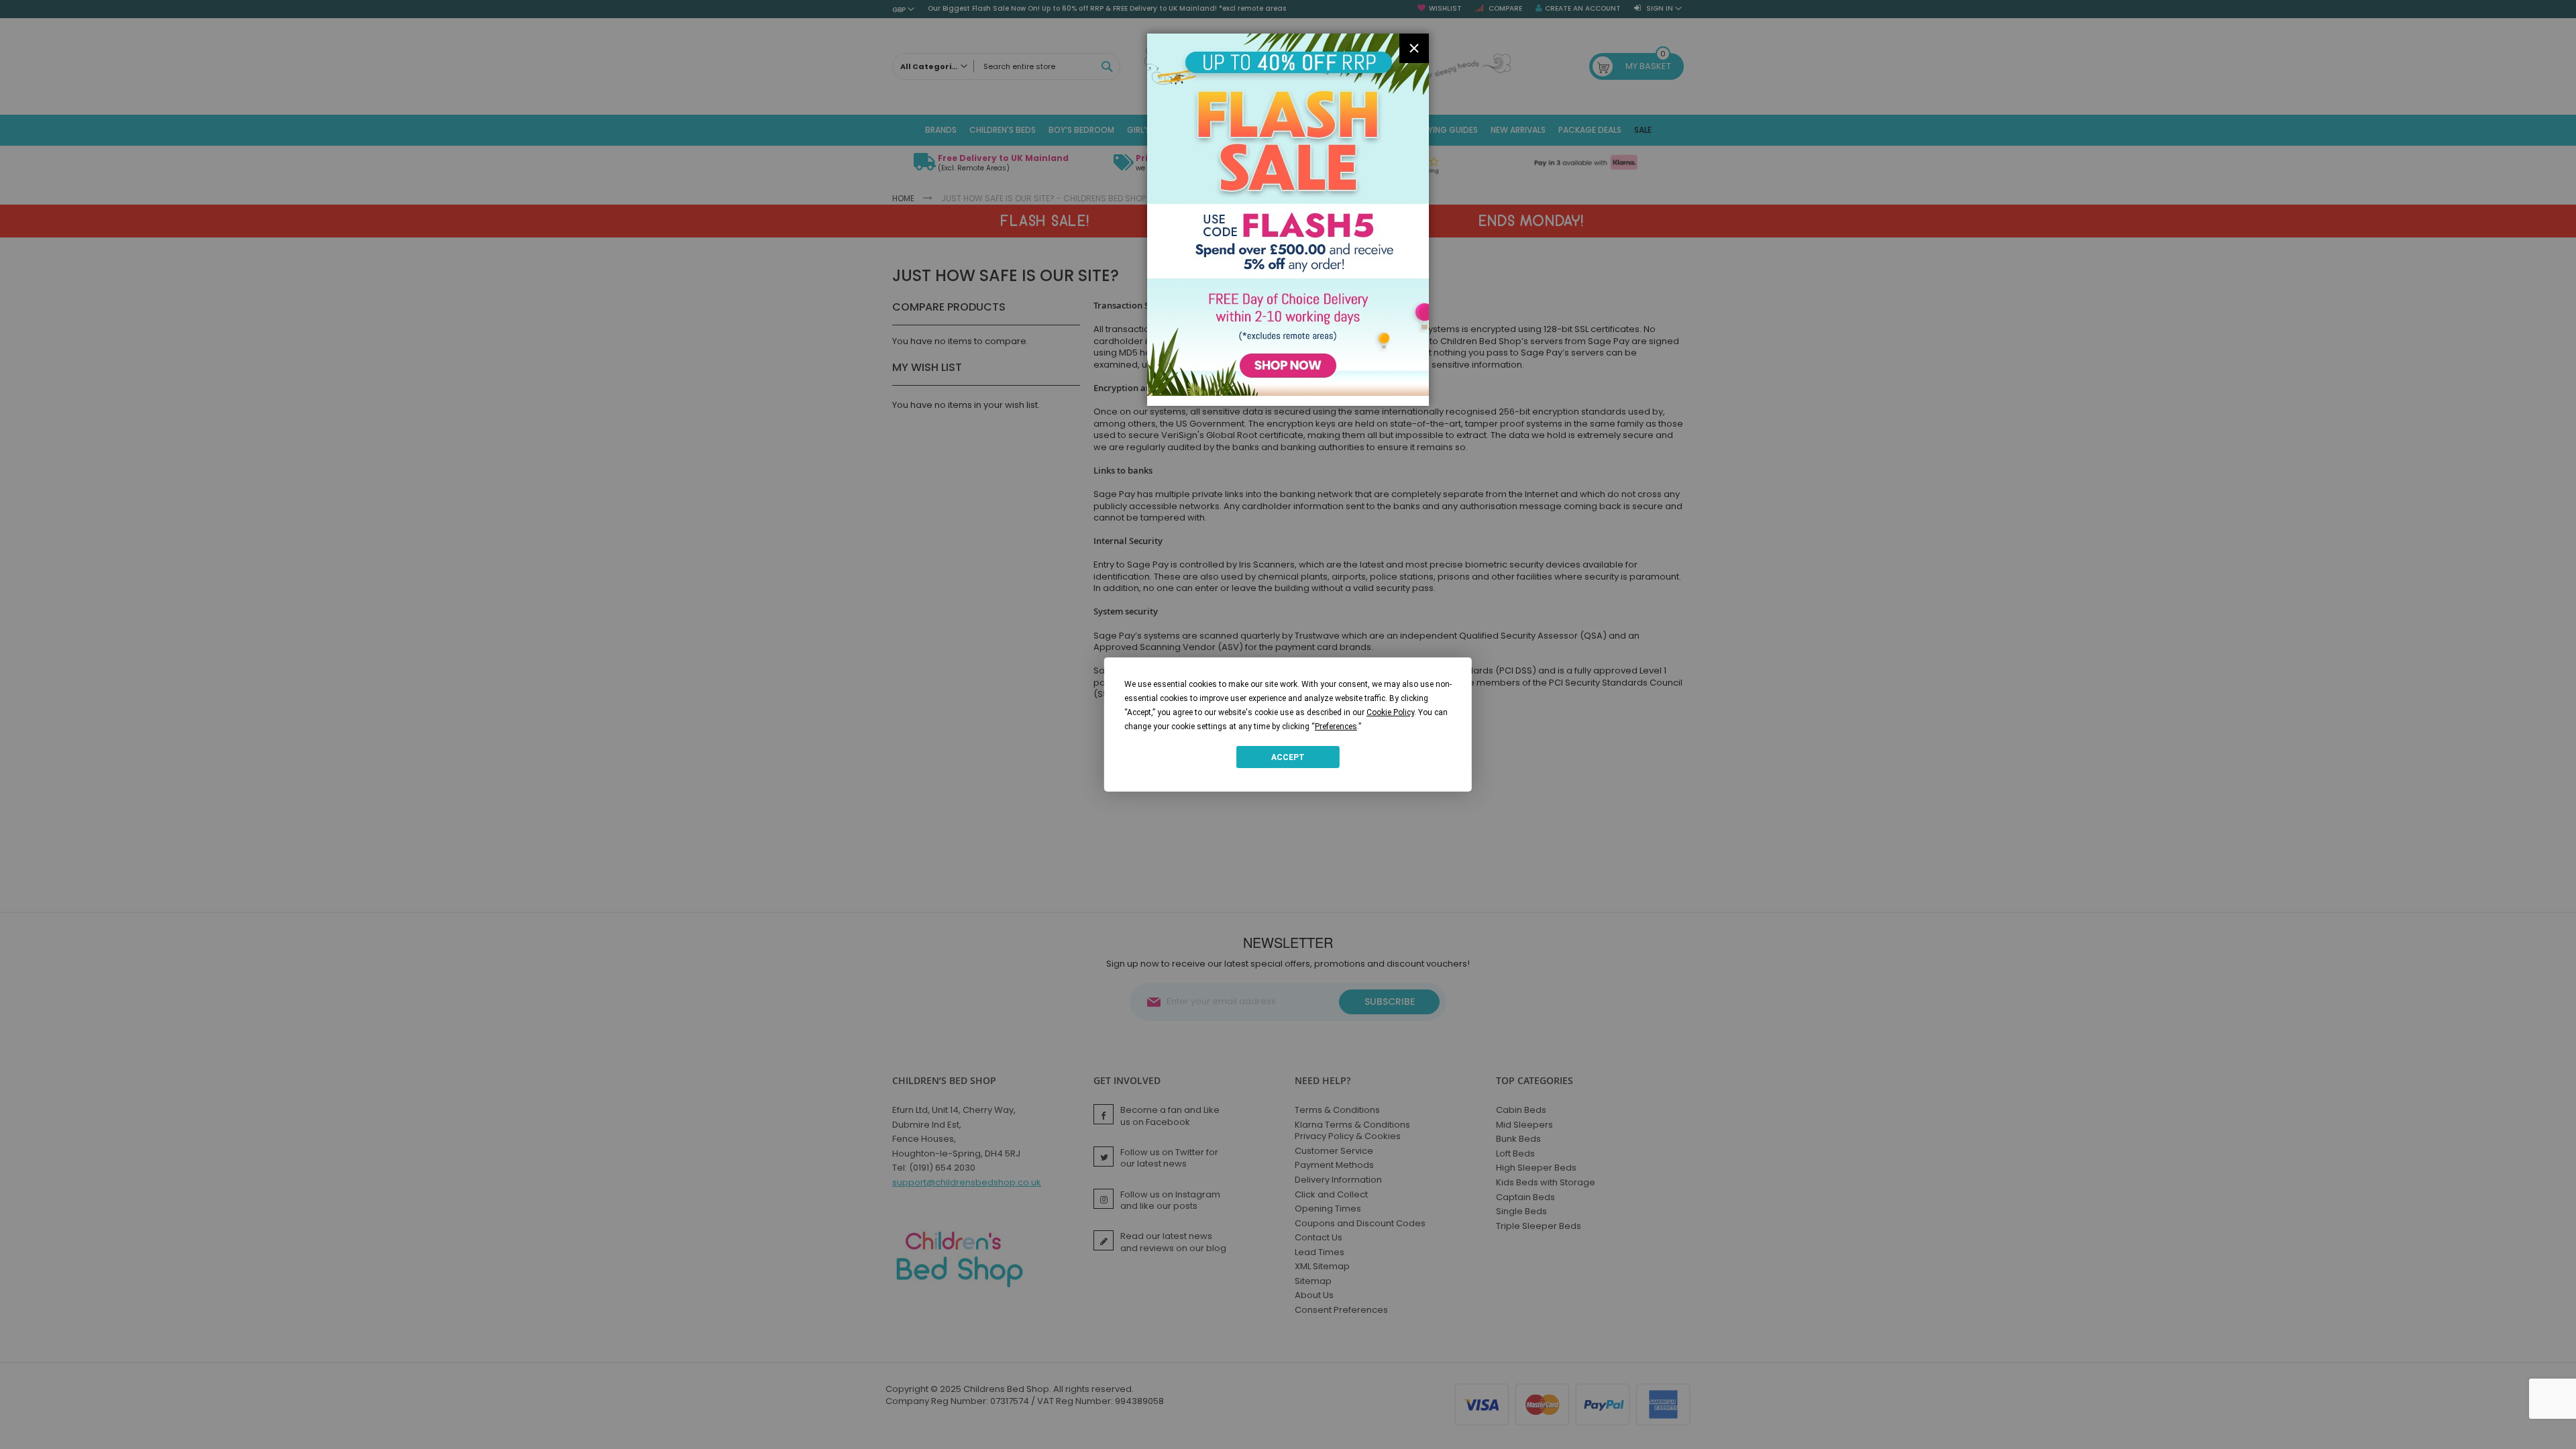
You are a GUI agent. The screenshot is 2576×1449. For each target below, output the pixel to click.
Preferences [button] (1336, 727)
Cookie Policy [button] (1390, 712)
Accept (1288, 757)
